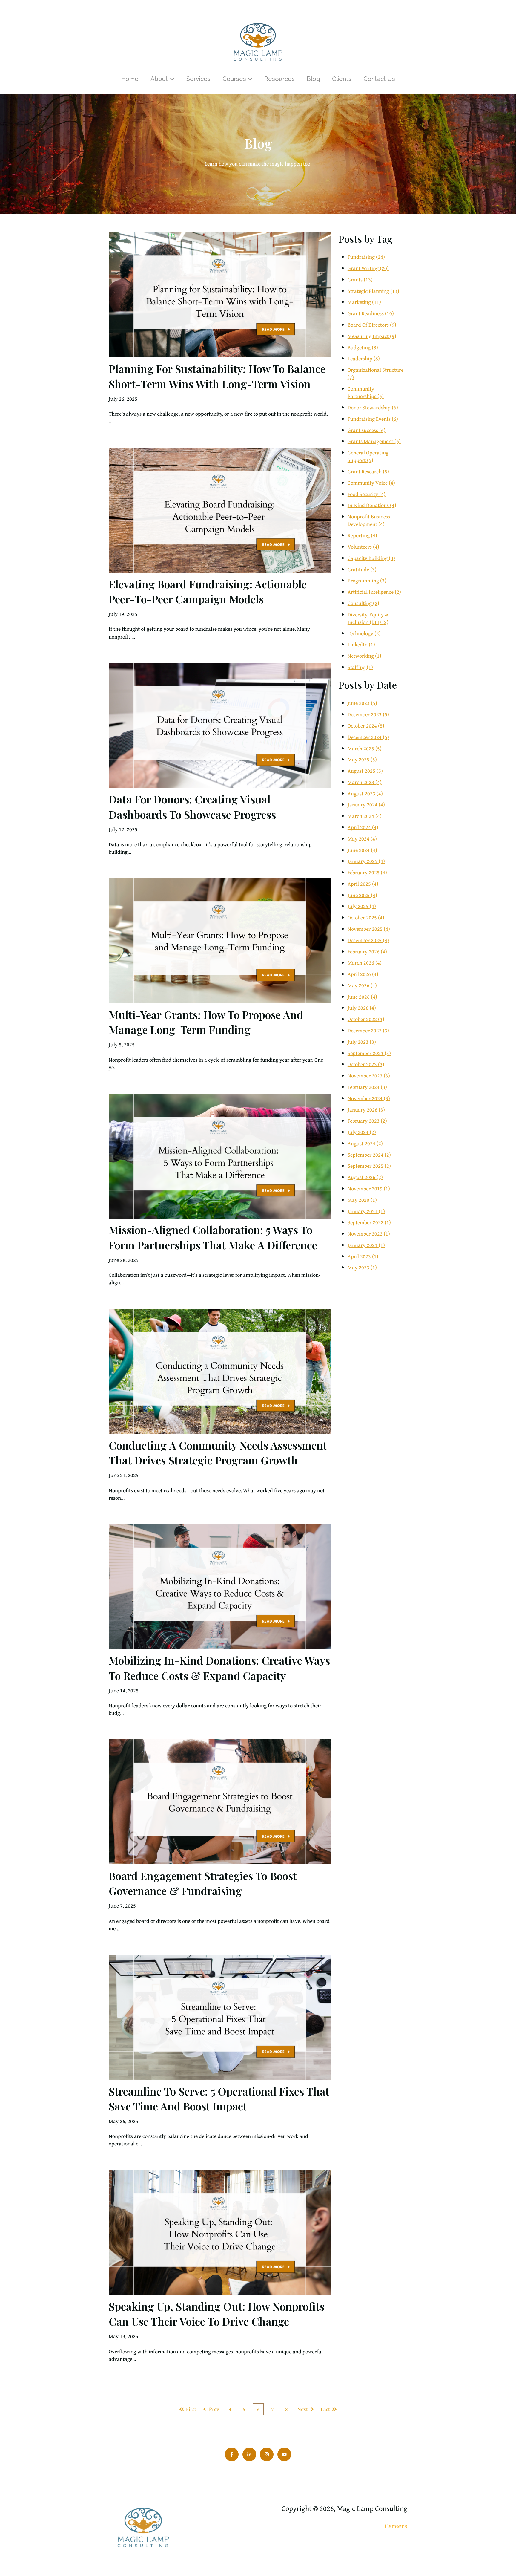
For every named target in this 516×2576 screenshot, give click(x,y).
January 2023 (366, 1245)
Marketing (364, 302)
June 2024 (362, 850)
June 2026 (362, 997)
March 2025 (365, 748)
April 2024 (363, 827)
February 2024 (367, 1087)
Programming (367, 580)
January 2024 (366, 805)
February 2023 (367, 1121)
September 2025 (369, 1166)
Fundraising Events (373, 419)
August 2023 (365, 793)
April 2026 (363, 974)
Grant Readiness (371, 313)
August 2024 (365, 1143)
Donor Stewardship (373, 407)
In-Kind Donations (372, 505)
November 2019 (369, 1188)
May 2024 (362, 839)
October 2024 (366, 726)
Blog (313, 79)
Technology (364, 633)
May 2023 (362, 1267)
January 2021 (366, 1211)
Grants (360, 280)
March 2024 (365, 816)
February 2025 (367, 872)
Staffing (360, 667)
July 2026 (362, 1008)
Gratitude (362, 569)
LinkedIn (361, 644)
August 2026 (365, 1177)
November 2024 (369, 1098)
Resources (279, 79)
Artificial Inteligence (374, 592)
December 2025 (368, 940)
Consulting (363, 603)
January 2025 (366, 861)
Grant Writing (368, 268)
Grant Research (368, 471)
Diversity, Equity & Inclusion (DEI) (368, 618)
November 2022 (369, 1234)
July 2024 (362, 1132)
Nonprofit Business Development (369, 520)
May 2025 (362, 759)
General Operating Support (368, 456)
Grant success (367, 430)
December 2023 (368, 714)
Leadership (364, 358)
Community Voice (371, 483)
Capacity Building (371, 558)
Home (130, 79)
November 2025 (369, 929)
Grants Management (374, 441)
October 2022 (366, 1019)
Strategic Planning (373, 291)
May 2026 (362, 985)
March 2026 (365, 963)
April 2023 (363, 1256)
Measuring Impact (372, 336)
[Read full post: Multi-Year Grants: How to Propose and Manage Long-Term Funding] (220, 941)
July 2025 (362, 906)
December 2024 (368, 737)
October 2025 (366, 917)
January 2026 (366, 1110)
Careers (396, 2526)
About (159, 79)
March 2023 (365, 782)
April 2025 (363, 884)
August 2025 (365, 771)
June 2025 (362, 895)
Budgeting (363, 347)
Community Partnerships (366, 392)
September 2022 (369, 1222)
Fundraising (366, 257)
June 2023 (362, 703)
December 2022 (368, 1030)
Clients (342, 79)
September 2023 (369, 1053)
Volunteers (363, 547)
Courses (234, 79)
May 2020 (362, 1200)
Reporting (362, 535)
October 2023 (366, 1064)
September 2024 (369, 1155)
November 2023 (369, 1076)
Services (198, 79)
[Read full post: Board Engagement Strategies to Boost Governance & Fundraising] (220, 1802)
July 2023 (362, 1042)
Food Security (367, 494)
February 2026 (367, 952)
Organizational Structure (376, 374)
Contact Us (379, 79)
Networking (364, 656)
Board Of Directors (372, 325)
